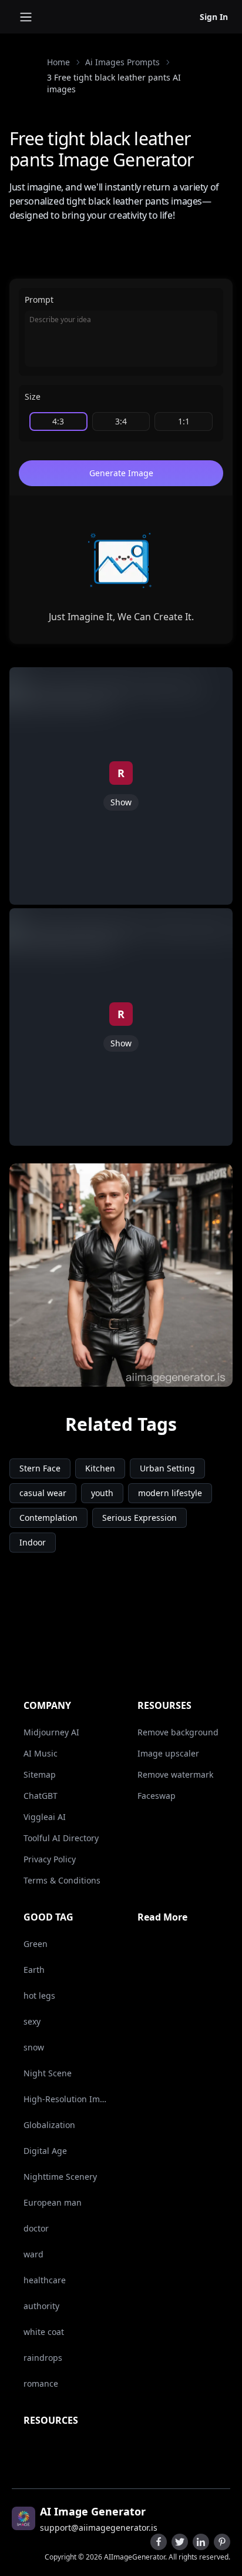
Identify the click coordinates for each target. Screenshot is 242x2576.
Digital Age (45, 2151)
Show (121, 802)
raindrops (43, 2358)
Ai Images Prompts (122, 62)
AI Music (41, 1753)
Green (36, 1944)
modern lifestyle (170, 1493)
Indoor (33, 1542)
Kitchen (100, 1468)
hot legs (39, 1995)
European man (53, 2202)
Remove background (178, 1732)
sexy (32, 2021)
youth (102, 1493)
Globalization (49, 2125)
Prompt (39, 300)
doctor (36, 2228)
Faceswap (157, 1796)
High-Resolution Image (66, 2099)
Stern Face (40, 1468)
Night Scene (48, 2073)
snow (34, 2047)
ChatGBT (41, 1796)
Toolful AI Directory (61, 1838)
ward (33, 2254)
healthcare (45, 2280)
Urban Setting (167, 1468)
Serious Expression (140, 1518)
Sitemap (40, 1774)
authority (41, 2306)
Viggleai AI (45, 1817)
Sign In (214, 17)
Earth (34, 1970)
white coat (44, 2332)
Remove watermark (175, 1774)
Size (33, 397)
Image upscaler (168, 1753)
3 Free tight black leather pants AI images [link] (114, 83)
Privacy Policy (50, 1859)
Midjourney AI (51, 1732)
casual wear (43, 1493)
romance (41, 2383)
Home (58, 62)
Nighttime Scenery (60, 2177)
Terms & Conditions (62, 1880)
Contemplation (48, 1518)
